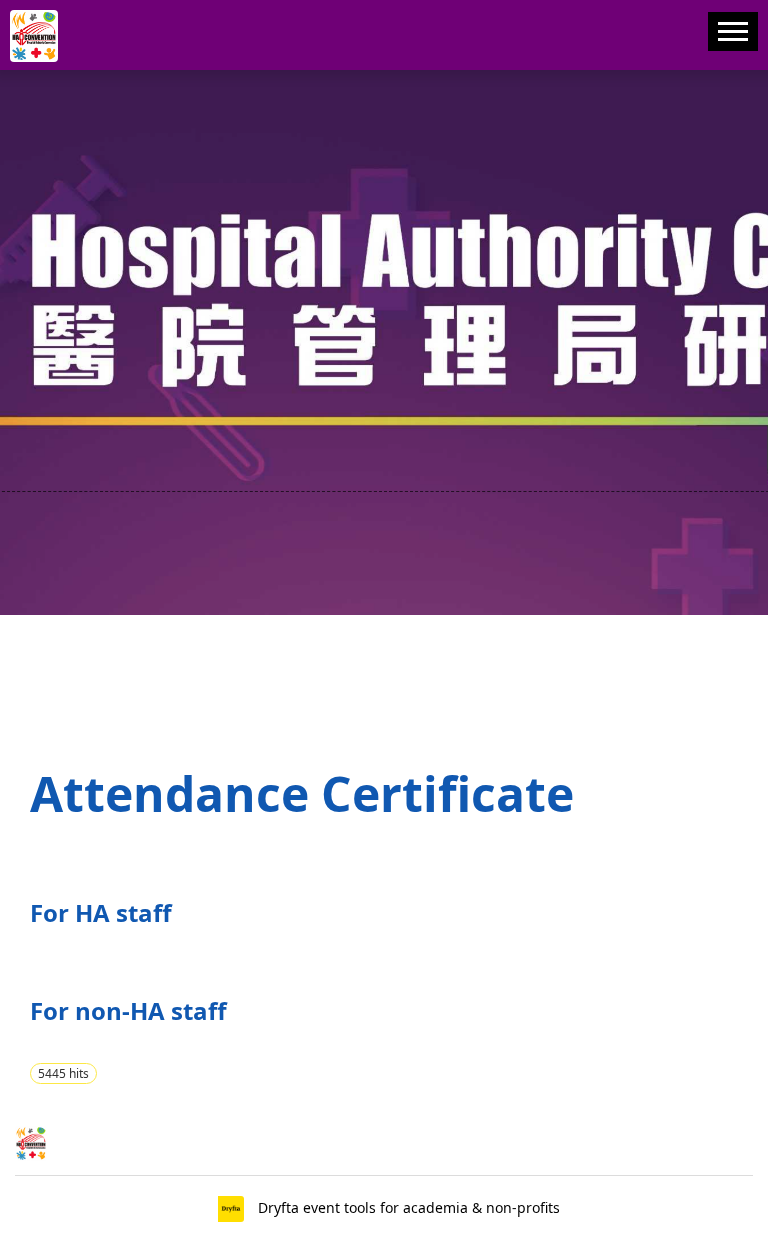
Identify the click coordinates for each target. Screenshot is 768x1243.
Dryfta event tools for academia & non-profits (407, 1207)
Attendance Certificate (302, 793)
